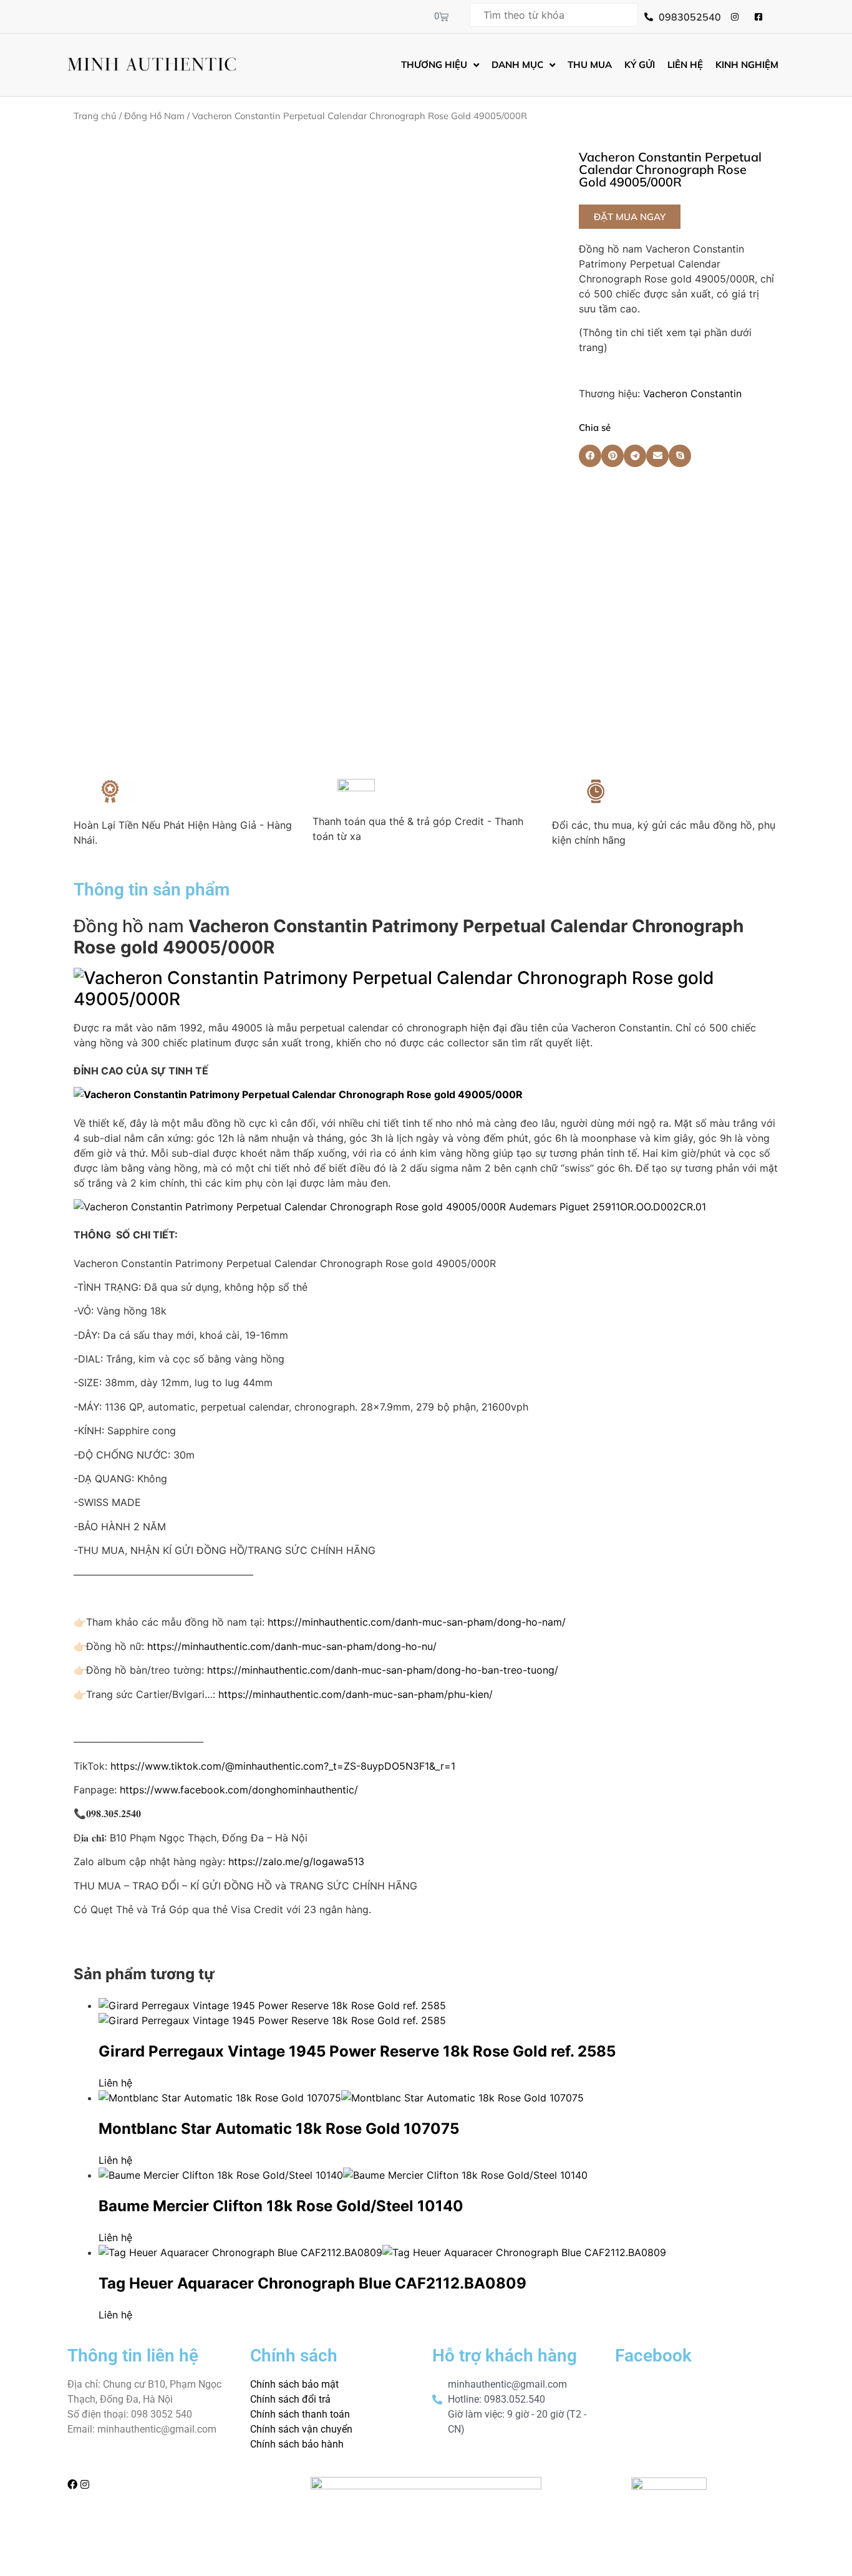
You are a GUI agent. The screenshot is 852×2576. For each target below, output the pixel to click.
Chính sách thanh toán (300, 2414)
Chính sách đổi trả (290, 2399)
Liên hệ (115, 2083)
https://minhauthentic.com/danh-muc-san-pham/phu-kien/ (356, 1694)
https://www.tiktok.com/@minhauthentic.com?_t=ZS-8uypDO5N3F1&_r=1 (283, 1766)
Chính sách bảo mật (294, 2384)
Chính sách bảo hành (297, 2444)
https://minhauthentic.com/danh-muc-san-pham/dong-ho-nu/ (292, 1646)
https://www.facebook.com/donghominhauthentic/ (239, 1790)
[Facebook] (72, 2484)
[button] (630, 217)
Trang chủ (95, 116)
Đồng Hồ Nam (154, 116)
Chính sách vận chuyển (301, 2429)
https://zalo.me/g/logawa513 (296, 1861)
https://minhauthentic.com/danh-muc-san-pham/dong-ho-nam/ (417, 1622)
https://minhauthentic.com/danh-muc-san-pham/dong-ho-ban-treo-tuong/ (383, 1670)
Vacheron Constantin (692, 393)
